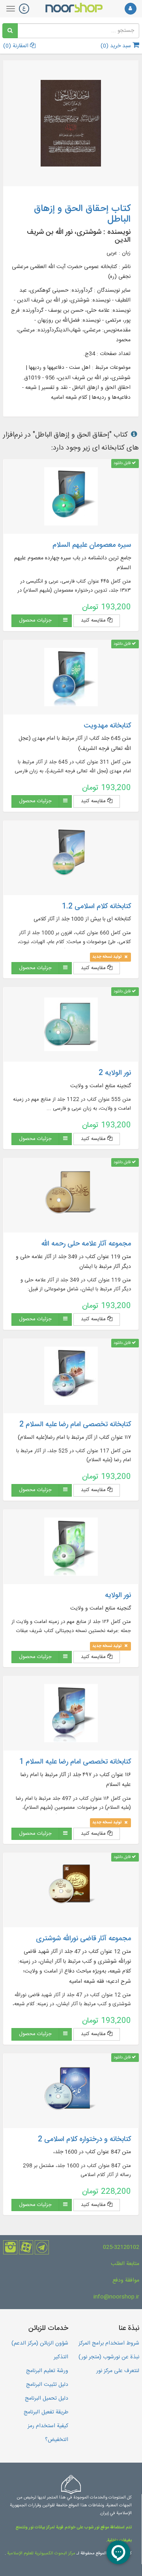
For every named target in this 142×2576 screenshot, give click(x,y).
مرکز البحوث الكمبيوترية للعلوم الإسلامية (41, 2554)
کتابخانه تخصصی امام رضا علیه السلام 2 (75, 1425)
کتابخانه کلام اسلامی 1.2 (96, 907)
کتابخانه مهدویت (107, 726)
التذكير (61, 2357)
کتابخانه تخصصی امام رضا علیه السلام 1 (75, 1762)
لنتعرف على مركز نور (118, 2371)
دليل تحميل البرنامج (47, 2398)
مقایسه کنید (94, 620)
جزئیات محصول (35, 620)
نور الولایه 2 (115, 1073)
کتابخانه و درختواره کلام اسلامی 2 (84, 2139)
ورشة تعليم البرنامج (47, 2371)
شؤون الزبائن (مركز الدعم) (40, 2343)
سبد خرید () (117, 46)
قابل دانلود (123, 463)
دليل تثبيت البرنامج (47, 2385)
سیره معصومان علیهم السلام (92, 545)
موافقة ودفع (126, 2280)
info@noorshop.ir (116, 2297)
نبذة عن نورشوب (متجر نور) (109, 2357)
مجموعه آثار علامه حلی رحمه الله (86, 1244)
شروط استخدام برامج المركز (109, 2343)
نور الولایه (118, 1595)
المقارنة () (17, 46)
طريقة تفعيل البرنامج (46, 2412)
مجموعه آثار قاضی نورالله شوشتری (83, 1939)
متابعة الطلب (125, 2264)
